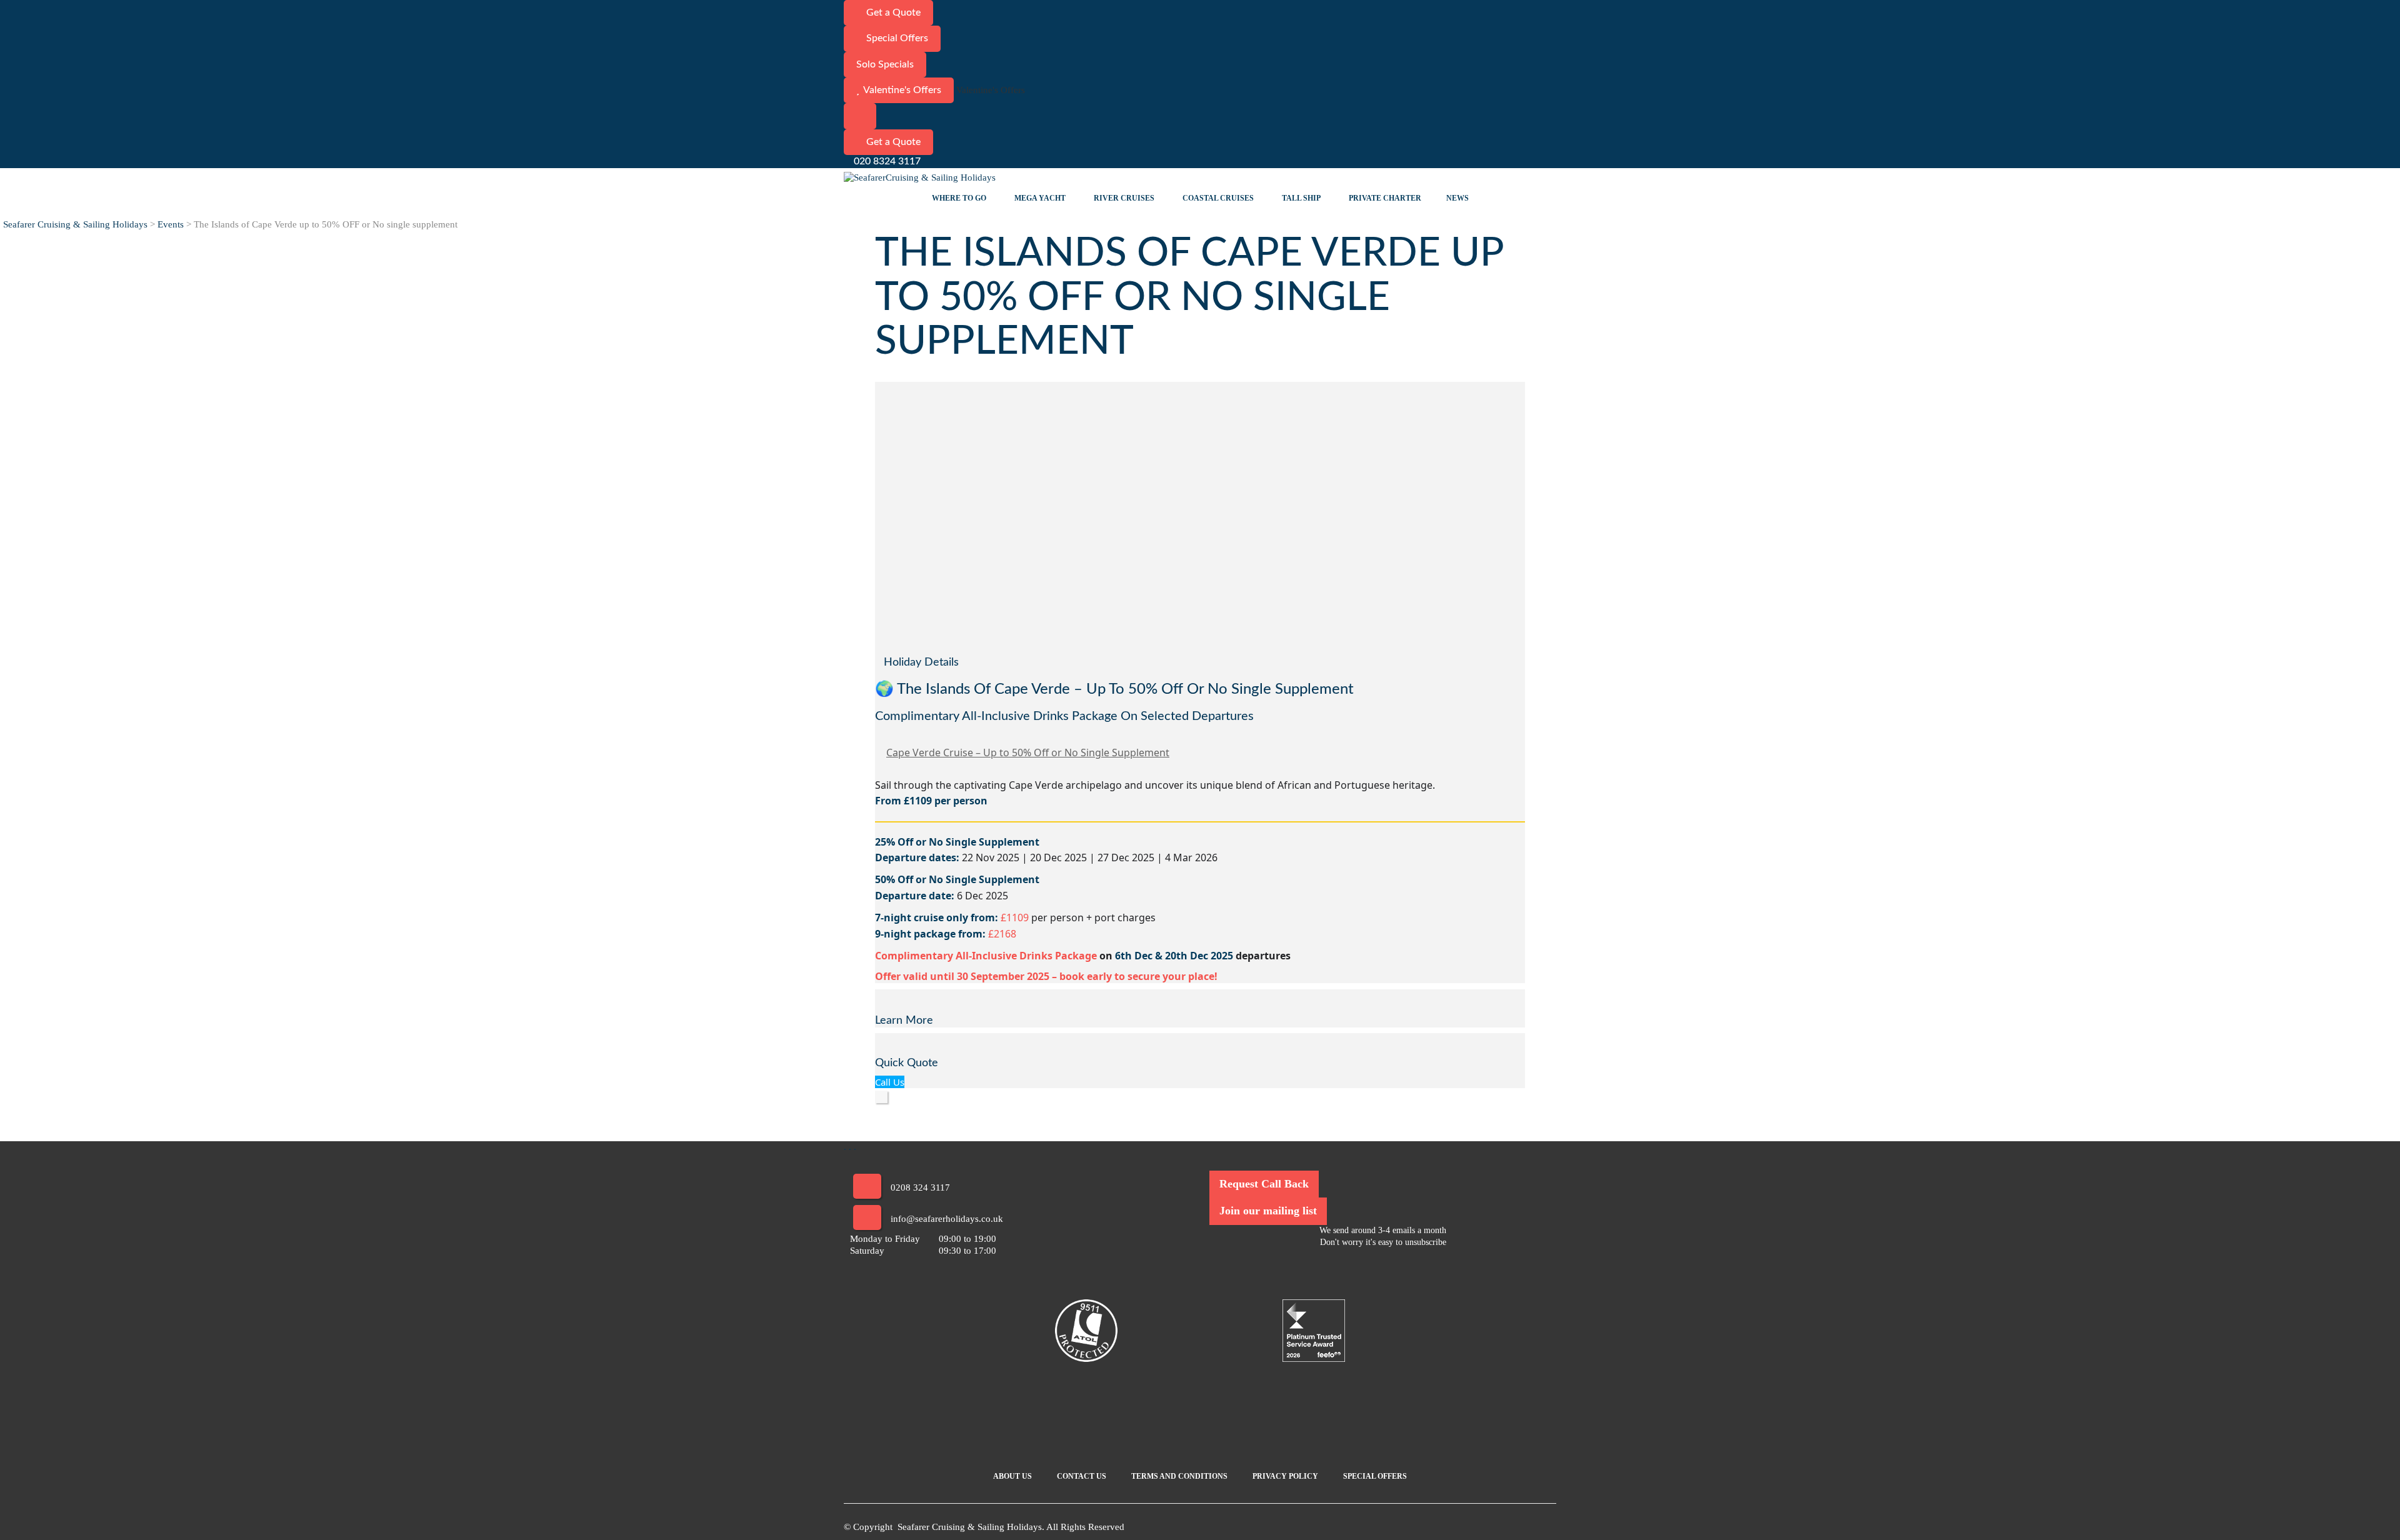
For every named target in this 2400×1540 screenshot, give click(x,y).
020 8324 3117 (886, 161)
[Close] (881, 1097)
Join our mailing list (1268, 1211)
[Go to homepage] (922, 177)
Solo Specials (885, 64)
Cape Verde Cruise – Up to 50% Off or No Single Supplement (1028, 752)
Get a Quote (892, 12)
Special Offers (896, 38)
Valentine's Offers (902, 90)
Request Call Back (1264, 1184)
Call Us (890, 1082)
